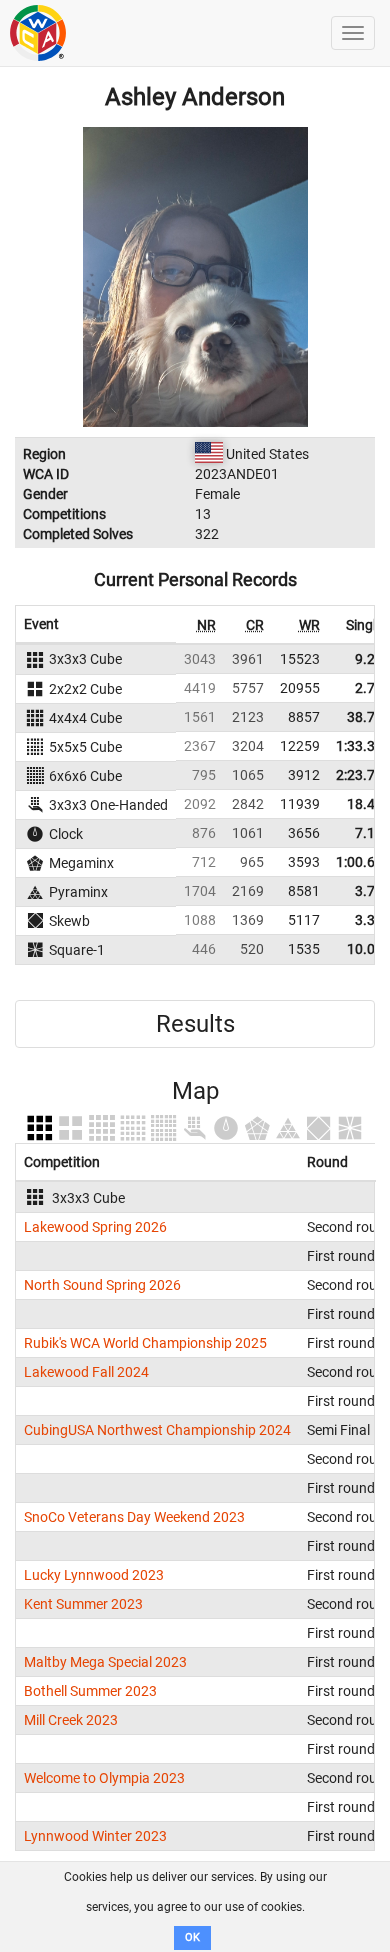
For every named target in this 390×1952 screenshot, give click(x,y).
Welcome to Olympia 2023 (104, 1778)
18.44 (365, 804)
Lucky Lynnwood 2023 (94, 1575)
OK (192, 1937)
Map (195, 1091)
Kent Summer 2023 (83, 1604)
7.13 (369, 833)
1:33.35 (359, 746)
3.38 (369, 920)
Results (195, 1024)
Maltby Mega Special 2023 (105, 1662)
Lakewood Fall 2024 (86, 1372)
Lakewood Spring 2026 (95, 1227)
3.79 (369, 891)
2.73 (369, 688)
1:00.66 (359, 862)
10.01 (365, 949)
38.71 (365, 717)
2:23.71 (359, 775)
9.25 (369, 659)
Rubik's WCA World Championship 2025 (145, 1343)
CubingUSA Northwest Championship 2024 (157, 1430)
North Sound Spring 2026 (102, 1285)
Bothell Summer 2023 (90, 1691)
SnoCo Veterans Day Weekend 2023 (134, 1517)
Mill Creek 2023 (71, 1720)
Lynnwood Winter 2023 (95, 1836)
